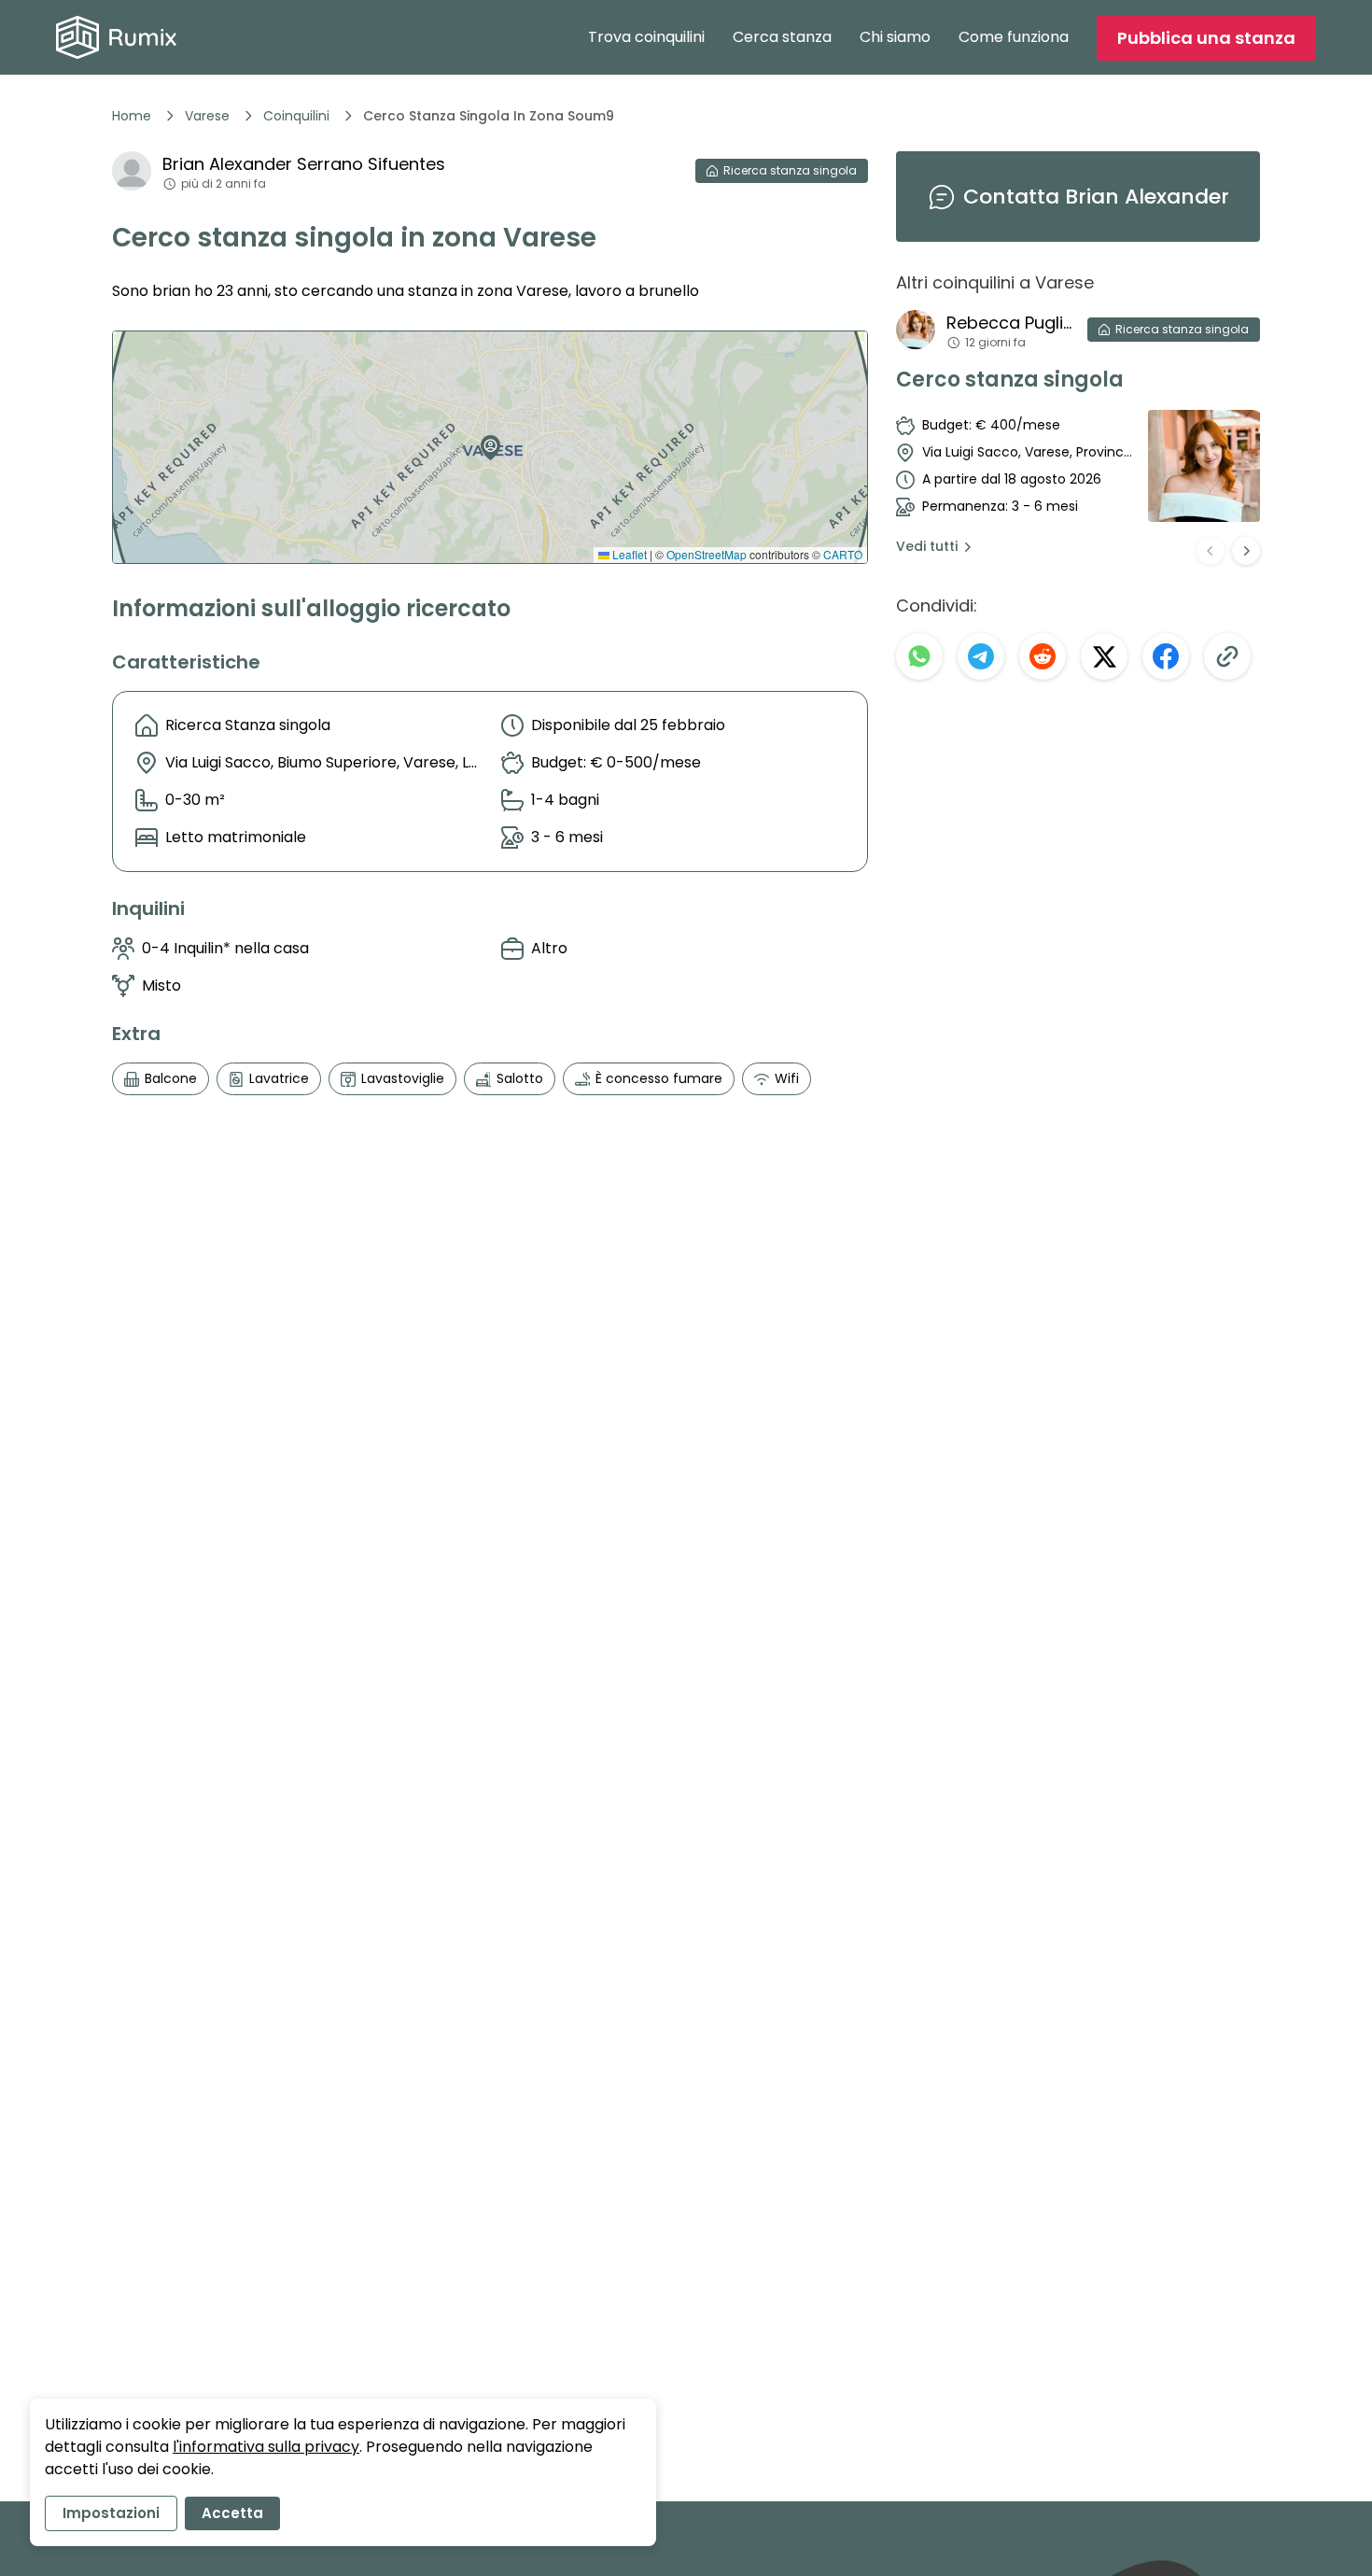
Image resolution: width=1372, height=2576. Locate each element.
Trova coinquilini (646, 37)
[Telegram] (981, 656)
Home (132, 116)
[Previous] (1211, 551)
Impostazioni (111, 2513)
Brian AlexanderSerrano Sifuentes (304, 164)
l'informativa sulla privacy (266, 2447)
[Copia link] (1227, 656)
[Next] (1246, 551)
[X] (1104, 656)
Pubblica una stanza (1206, 38)
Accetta (232, 2513)
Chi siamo (895, 37)
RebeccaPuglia (1009, 323)
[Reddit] (1043, 656)
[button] (486, 441)
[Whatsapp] (919, 656)
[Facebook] (1166, 656)
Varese (207, 116)
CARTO (843, 554)
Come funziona (1014, 37)
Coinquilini (296, 116)
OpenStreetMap (707, 554)
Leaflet (628, 554)
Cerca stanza (782, 37)
